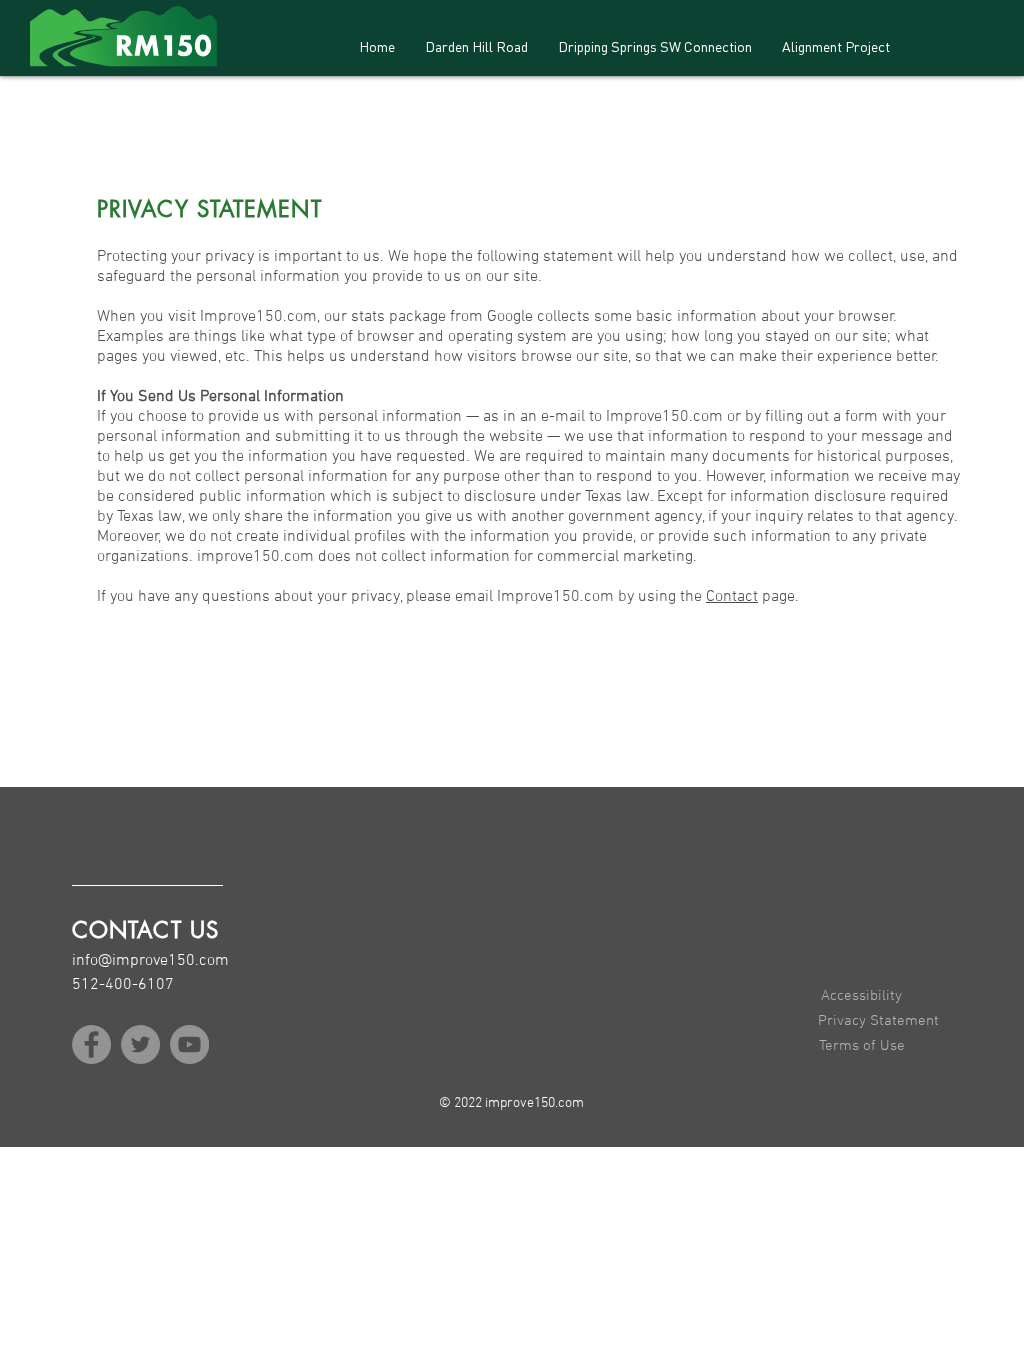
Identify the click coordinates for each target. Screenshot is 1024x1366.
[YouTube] (189, 1044)
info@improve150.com (150, 961)
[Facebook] (91, 1044)
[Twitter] (140, 1044)
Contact (732, 597)
